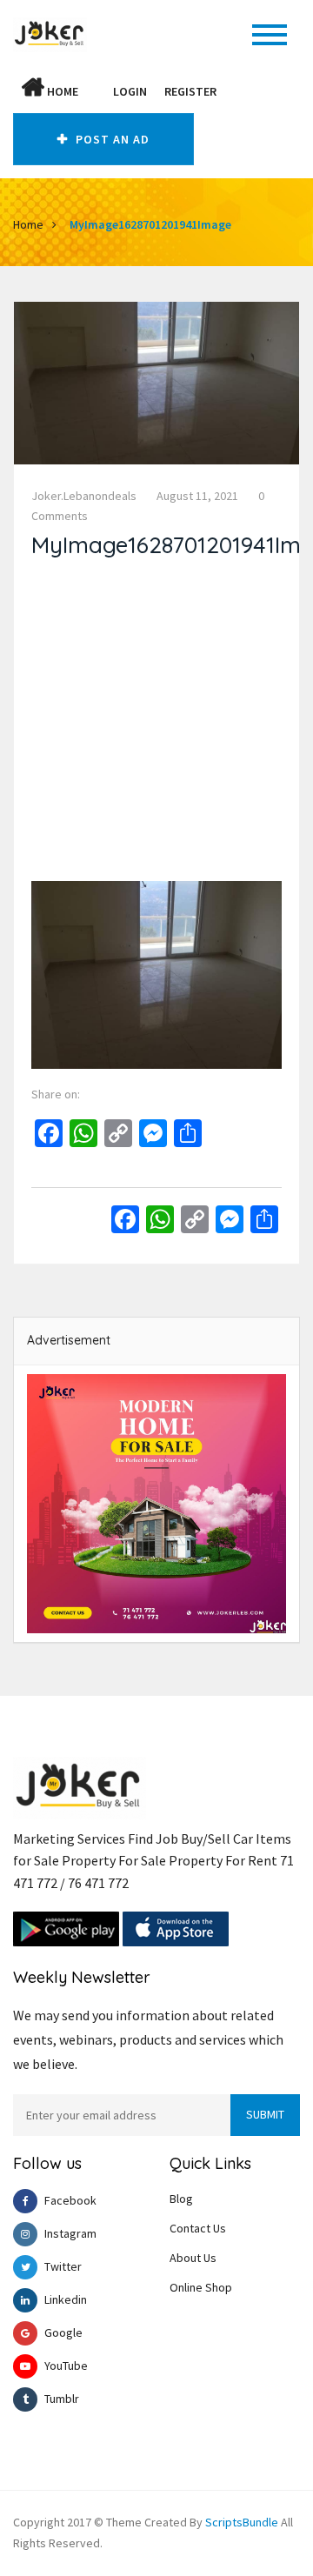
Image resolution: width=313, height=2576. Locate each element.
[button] (96, 91)
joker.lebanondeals (84, 496)
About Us (193, 2258)
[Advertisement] (156, 724)
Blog (181, 2199)
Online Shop (201, 2287)
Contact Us (198, 2228)
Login (130, 91)
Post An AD (111, 139)
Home (61, 91)
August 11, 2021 (197, 496)
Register (190, 91)
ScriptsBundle (242, 2522)
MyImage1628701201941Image (150, 224)
